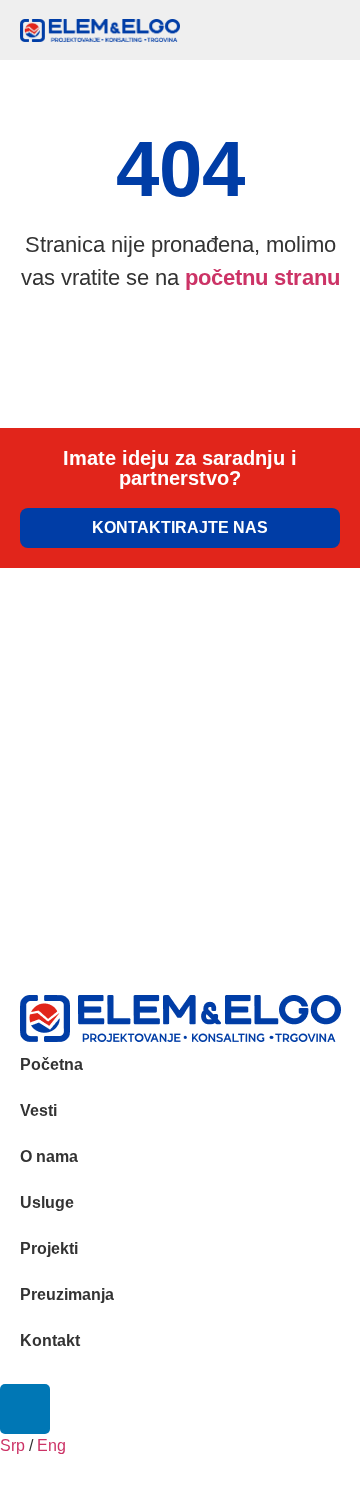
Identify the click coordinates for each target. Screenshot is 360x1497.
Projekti (49, 1248)
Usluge (47, 1202)
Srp (12, 1445)
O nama (49, 1156)
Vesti (38, 1110)
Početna (51, 1064)
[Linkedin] (25, 1409)
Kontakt (50, 1340)
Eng (53, 1445)
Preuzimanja (67, 1294)
